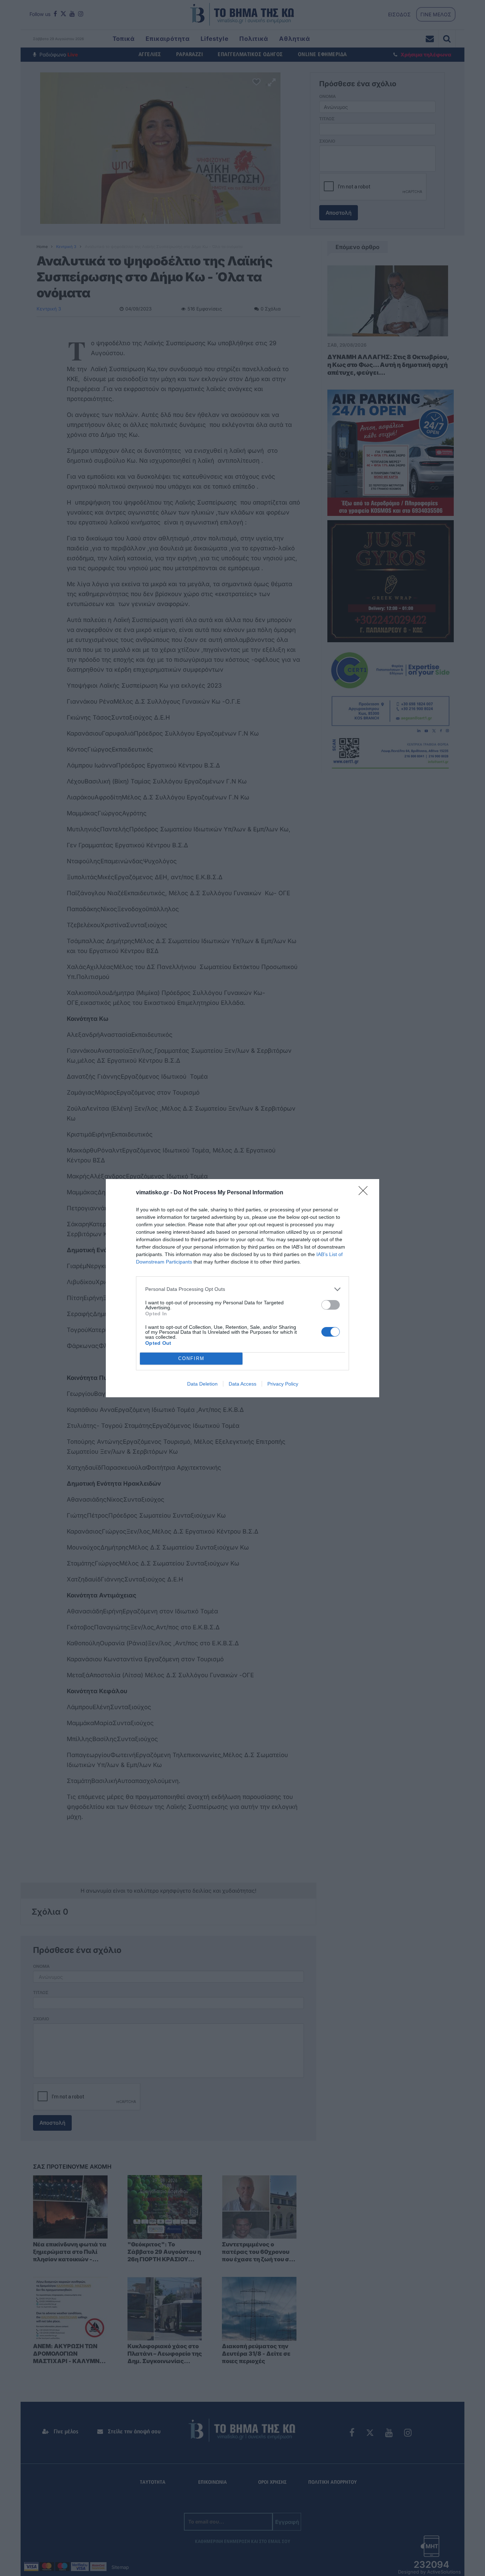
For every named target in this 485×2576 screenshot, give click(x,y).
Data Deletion (202, 1384)
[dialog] (243, 1288)
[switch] (331, 1305)
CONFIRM (191, 1358)
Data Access (243, 1384)
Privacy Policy (283, 1384)
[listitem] (243, 1289)
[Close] (365, 1193)
